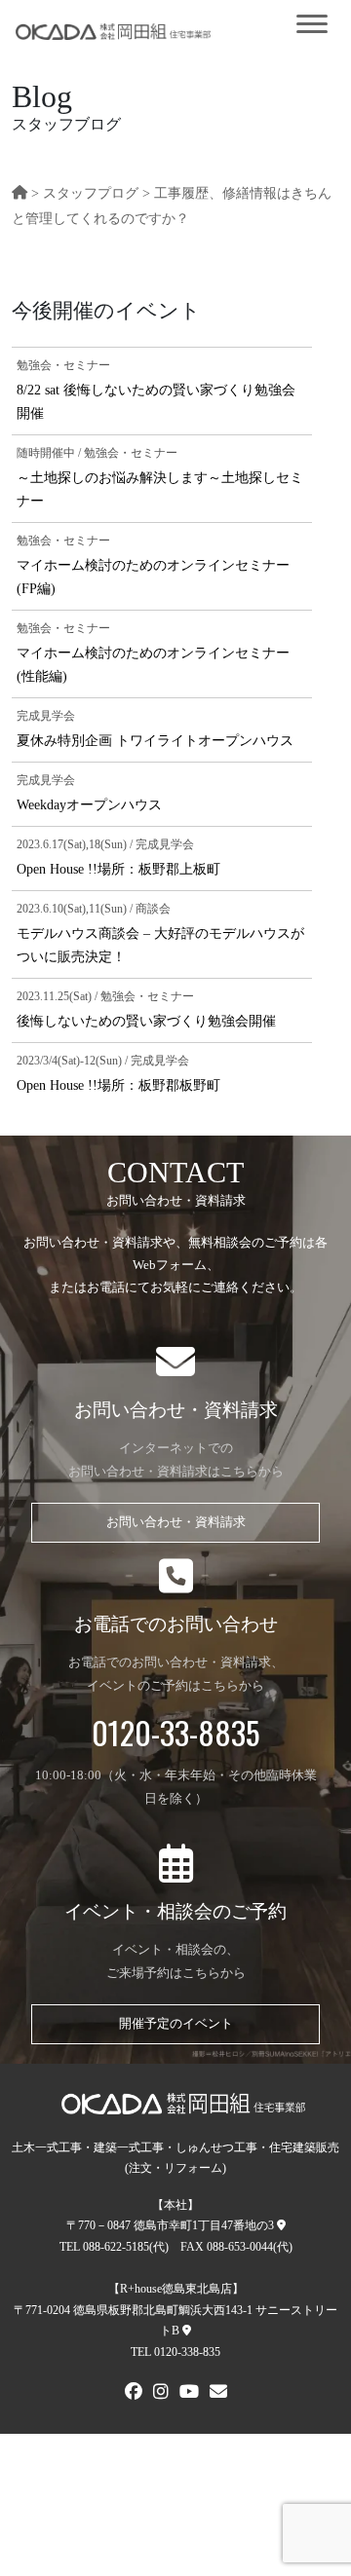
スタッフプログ (91, 193)
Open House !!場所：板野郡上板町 (118, 869)
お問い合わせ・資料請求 (176, 1522)
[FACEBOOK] (134, 2394)
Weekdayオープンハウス (89, 804)
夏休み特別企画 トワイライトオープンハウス (155, 740)
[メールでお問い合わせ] (218, 2394)
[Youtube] (189, 2394)
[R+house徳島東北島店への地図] (187, 2331)
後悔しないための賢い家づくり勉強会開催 (146, 1021)
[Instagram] (161, 2394)
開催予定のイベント (176, 2024)
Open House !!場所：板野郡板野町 (118, 1085)
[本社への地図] (281, 2225)
